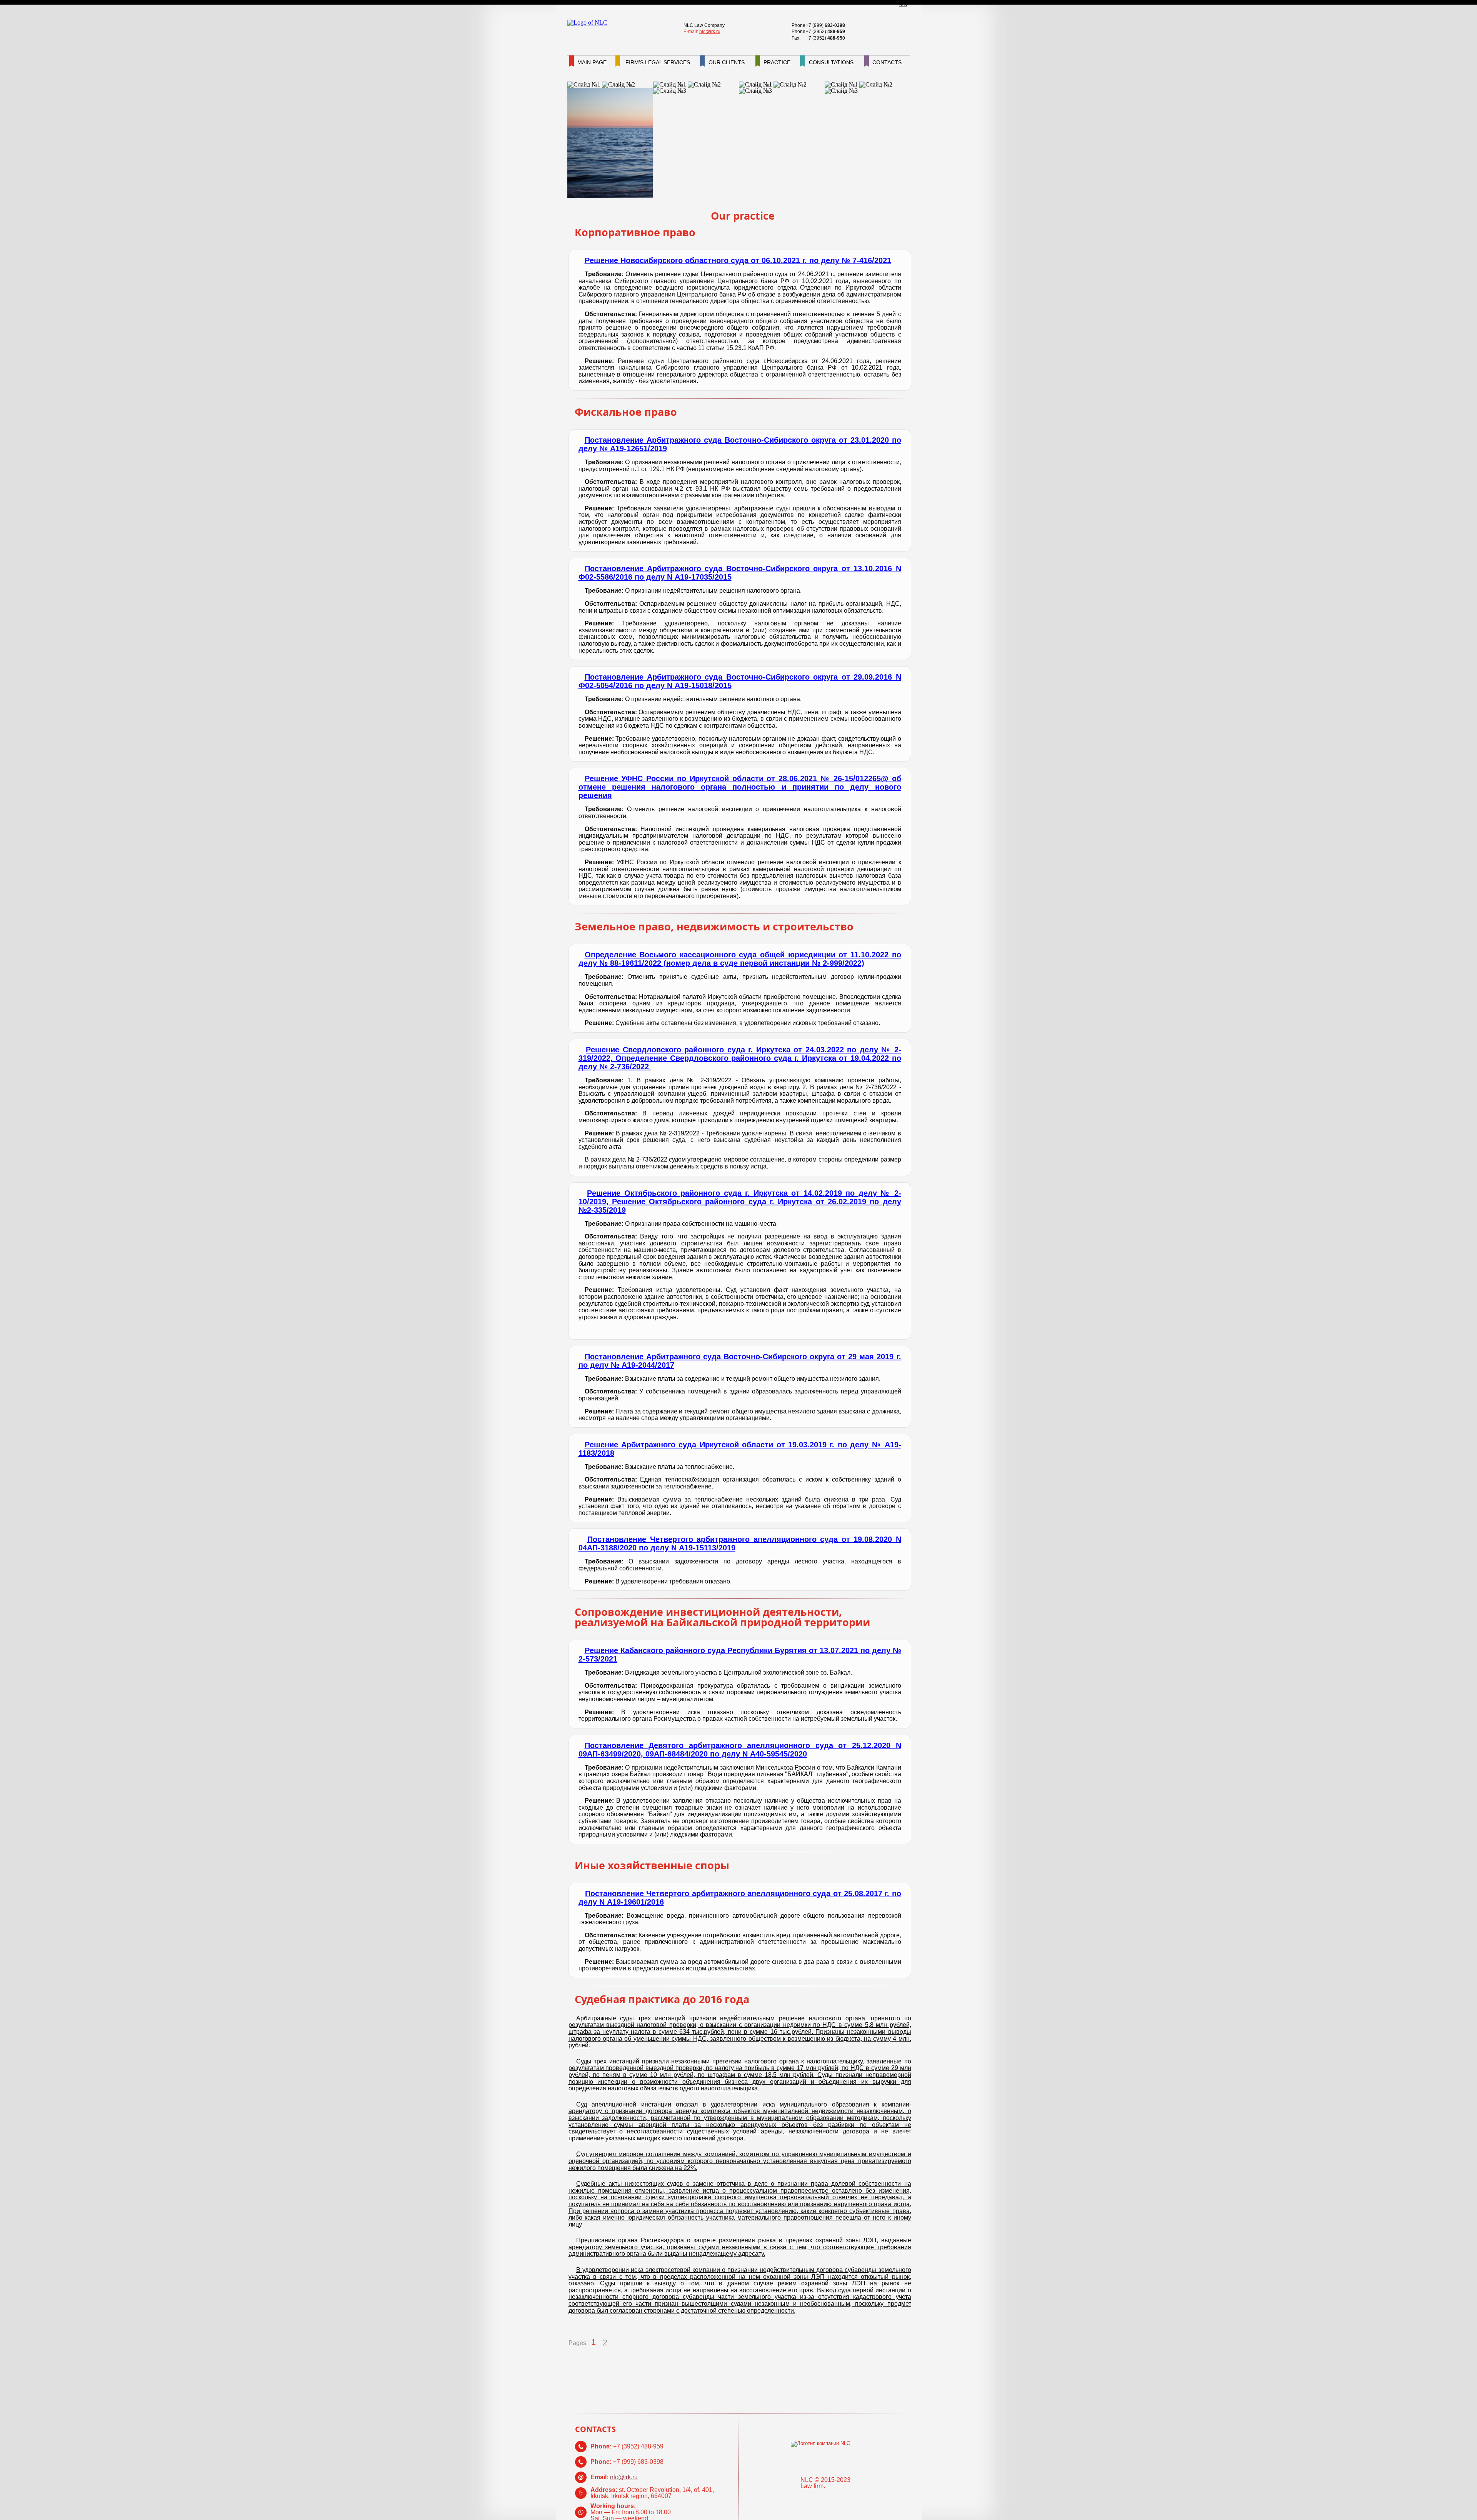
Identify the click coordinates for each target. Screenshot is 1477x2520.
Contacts (887, 62)
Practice (777, 62)
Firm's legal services (658, 62)
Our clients (727, 62)
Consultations (831, 62)
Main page (592, 62)
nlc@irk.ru (710, 32)
